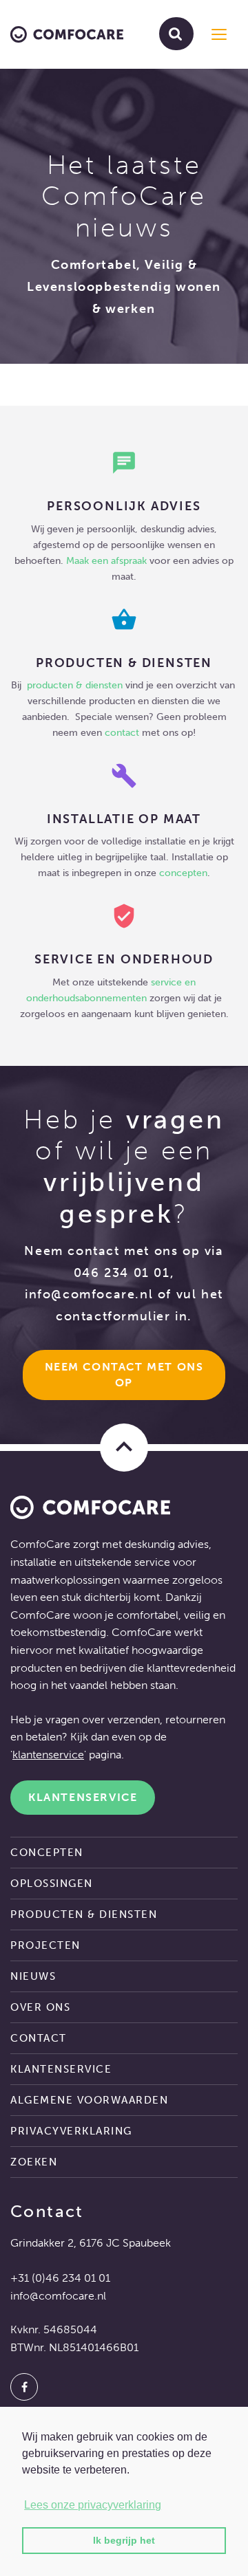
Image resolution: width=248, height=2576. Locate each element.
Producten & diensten (84, 1914)
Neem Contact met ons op (126, 1375)
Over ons (40, 2007)
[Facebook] (24, 2387)
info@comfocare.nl (89, 1294)
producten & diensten (76, 685)
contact (122, 732)
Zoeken (34, 2162)
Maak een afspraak (106, 560)
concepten (183, 873)
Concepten (47, 1853)
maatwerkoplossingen (65, 1580)
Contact (39, 2038)
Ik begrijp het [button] (124, 2540)
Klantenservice (83, 1797)
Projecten (45, 1945)
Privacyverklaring (71, 2131)
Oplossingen (52, 1884)
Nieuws (33, 1976)
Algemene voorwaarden (89, 2100)
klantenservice (48, 1755)
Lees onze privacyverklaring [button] (93, 2505)
